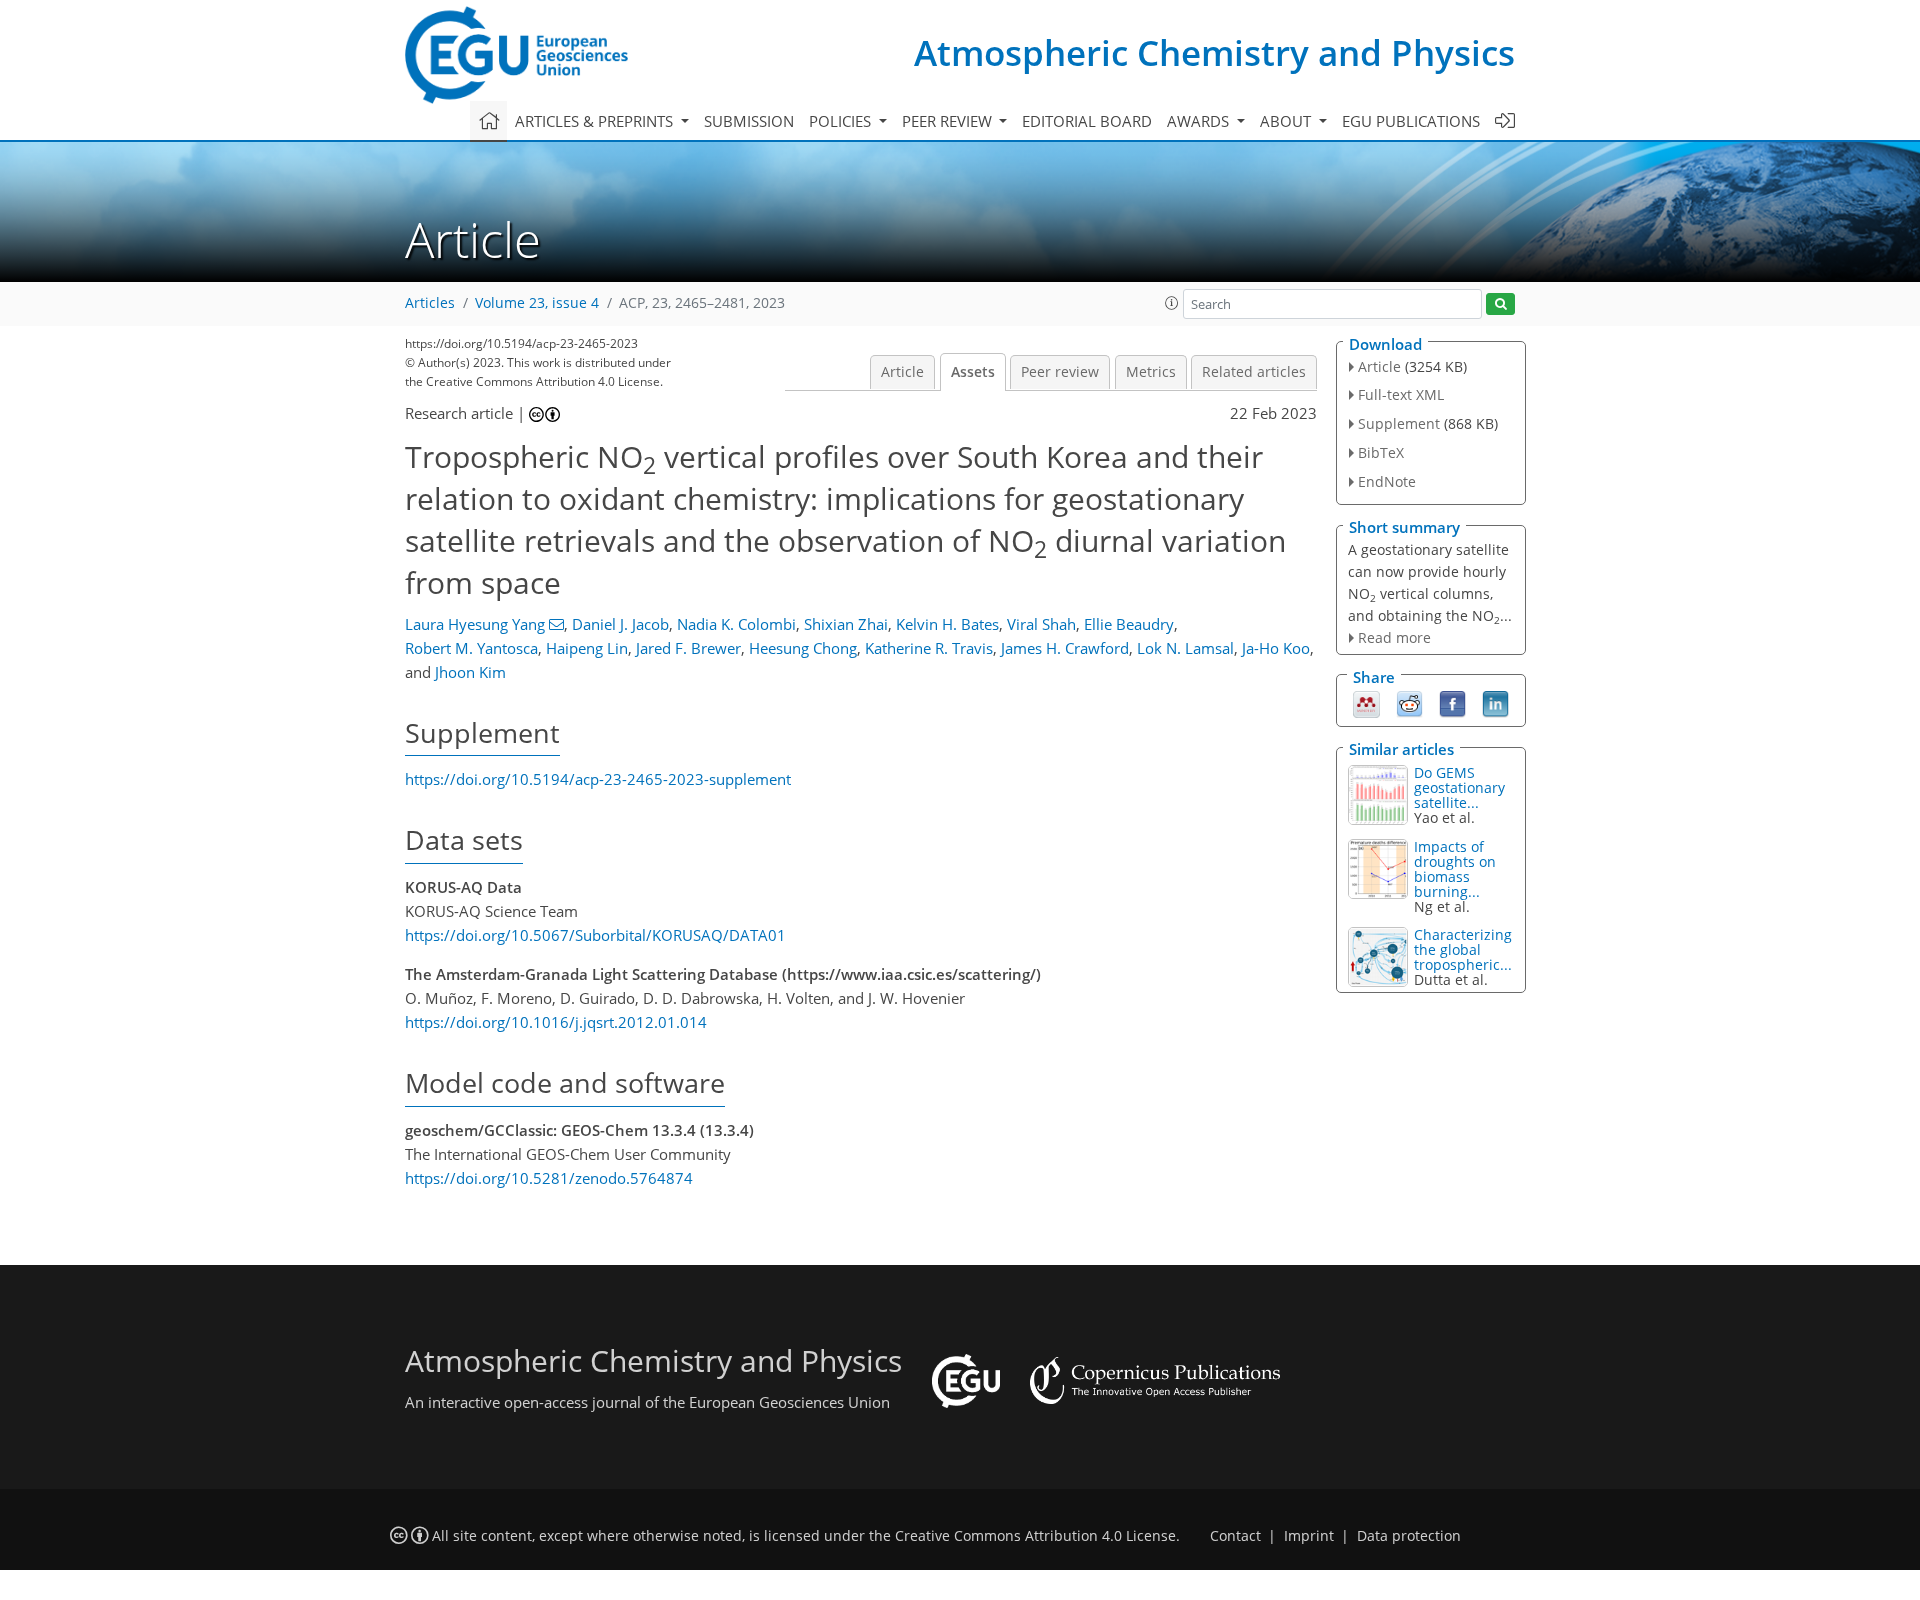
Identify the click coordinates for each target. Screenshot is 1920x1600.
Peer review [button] (949, 121)
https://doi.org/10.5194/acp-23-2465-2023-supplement (598, 779)
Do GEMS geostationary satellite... (1459, 787)
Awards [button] (1200, 121)
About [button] (1287, 121)
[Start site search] (1500, 304)
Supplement (1399, 423)
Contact (1235, 1536)
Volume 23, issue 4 (537, 303)
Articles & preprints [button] (596, 121)
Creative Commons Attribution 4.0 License (1035, 1536)
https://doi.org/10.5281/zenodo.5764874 (549, 1178)
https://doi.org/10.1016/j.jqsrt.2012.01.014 (556, 1022)
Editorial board (1087, 121)
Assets (973, 372)
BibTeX (1381, 452)
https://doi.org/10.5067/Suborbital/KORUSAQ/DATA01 (595, 935)
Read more (1394, 637)
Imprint (1309, 1536)
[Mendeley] (1366, 703)
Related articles (1254, 372)
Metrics (1151, 372)
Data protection (1409, 1536)
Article (902, 372)
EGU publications (1411, 121)
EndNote (1387, 481)
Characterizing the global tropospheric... (1463, 949)
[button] (1172, 303)
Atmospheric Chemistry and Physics (1214, 52)
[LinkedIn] (1495, 703)
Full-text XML (1401, 394)
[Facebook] (1452, 703)
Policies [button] (842, 121)
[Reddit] (1409, 703)
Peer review (1060, 372)
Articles (430, 303)
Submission (749, 121)
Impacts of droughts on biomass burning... (1455, 869)
